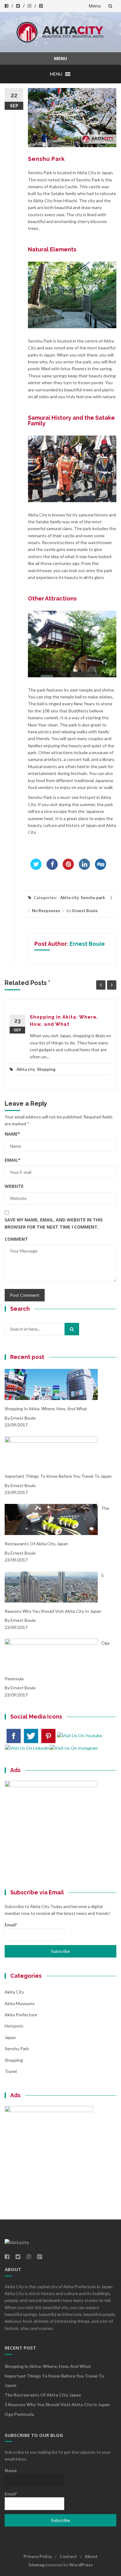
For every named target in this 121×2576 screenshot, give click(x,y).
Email (13, 1160)
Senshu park (93, 898)
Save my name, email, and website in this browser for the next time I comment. (54, 1223)
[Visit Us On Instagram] (74, 1748)
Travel (11, 2071)
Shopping (46, 1069)
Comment (16, 1239)
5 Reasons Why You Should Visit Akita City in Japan (57, 2404)
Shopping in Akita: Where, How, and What (48, 2366)
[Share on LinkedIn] (84, 868)
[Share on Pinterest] (68, 868)
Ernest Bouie (85, 911)
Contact (68, 2556)
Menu (95, 6)
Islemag (36, 2565)
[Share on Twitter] (36, 868)
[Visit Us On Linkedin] (27, 1748)
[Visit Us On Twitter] (31, 1735)
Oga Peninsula (19, 2414)
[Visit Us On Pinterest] (48, 1735)
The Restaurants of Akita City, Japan (43, 2395)
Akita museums (20, 2003)
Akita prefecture (21, 2015)
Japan (10, 2037)
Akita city (69, 898)
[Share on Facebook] (52, 868)
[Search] (72, 1329)
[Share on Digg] (101, 868)
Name (12, 1134)
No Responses (46, 911)
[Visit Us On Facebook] (13, 1735)
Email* (11, 1925)
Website (14, 1186)
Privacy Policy (38, 2556)
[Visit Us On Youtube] (79, 1735)
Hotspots (14, 2026)
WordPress (81, 2565)
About (91, 2556)
